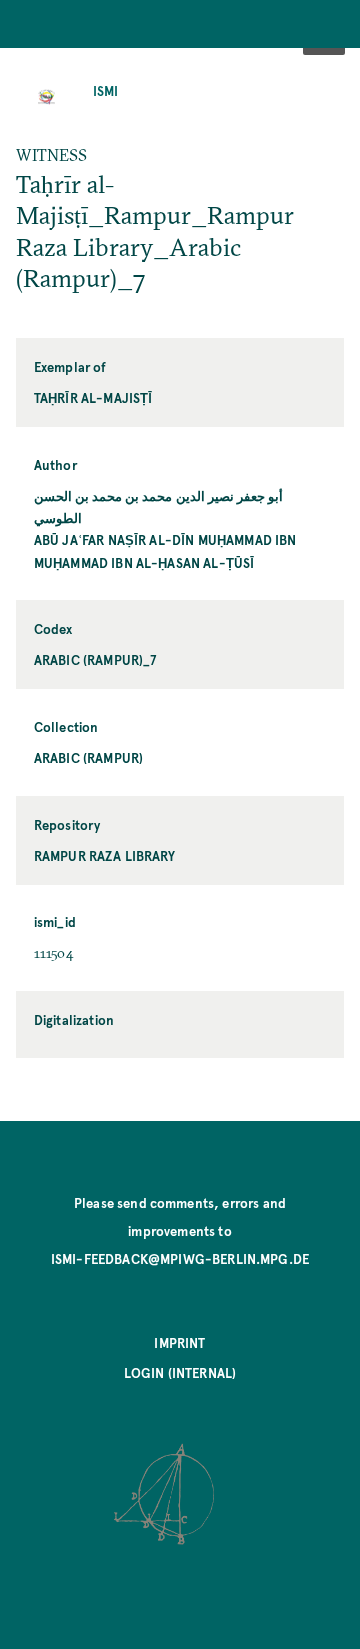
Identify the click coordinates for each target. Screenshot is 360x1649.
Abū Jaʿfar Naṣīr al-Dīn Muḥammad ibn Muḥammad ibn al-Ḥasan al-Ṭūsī (165, 550)
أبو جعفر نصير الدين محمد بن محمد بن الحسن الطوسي (158, 506)
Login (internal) (180, 1372)
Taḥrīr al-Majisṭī (93, 397)
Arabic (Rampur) (88, 757)
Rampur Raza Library (104, 855)
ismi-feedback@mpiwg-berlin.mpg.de (180, 1258)
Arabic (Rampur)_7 (95, 659)
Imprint (179, 1342)
